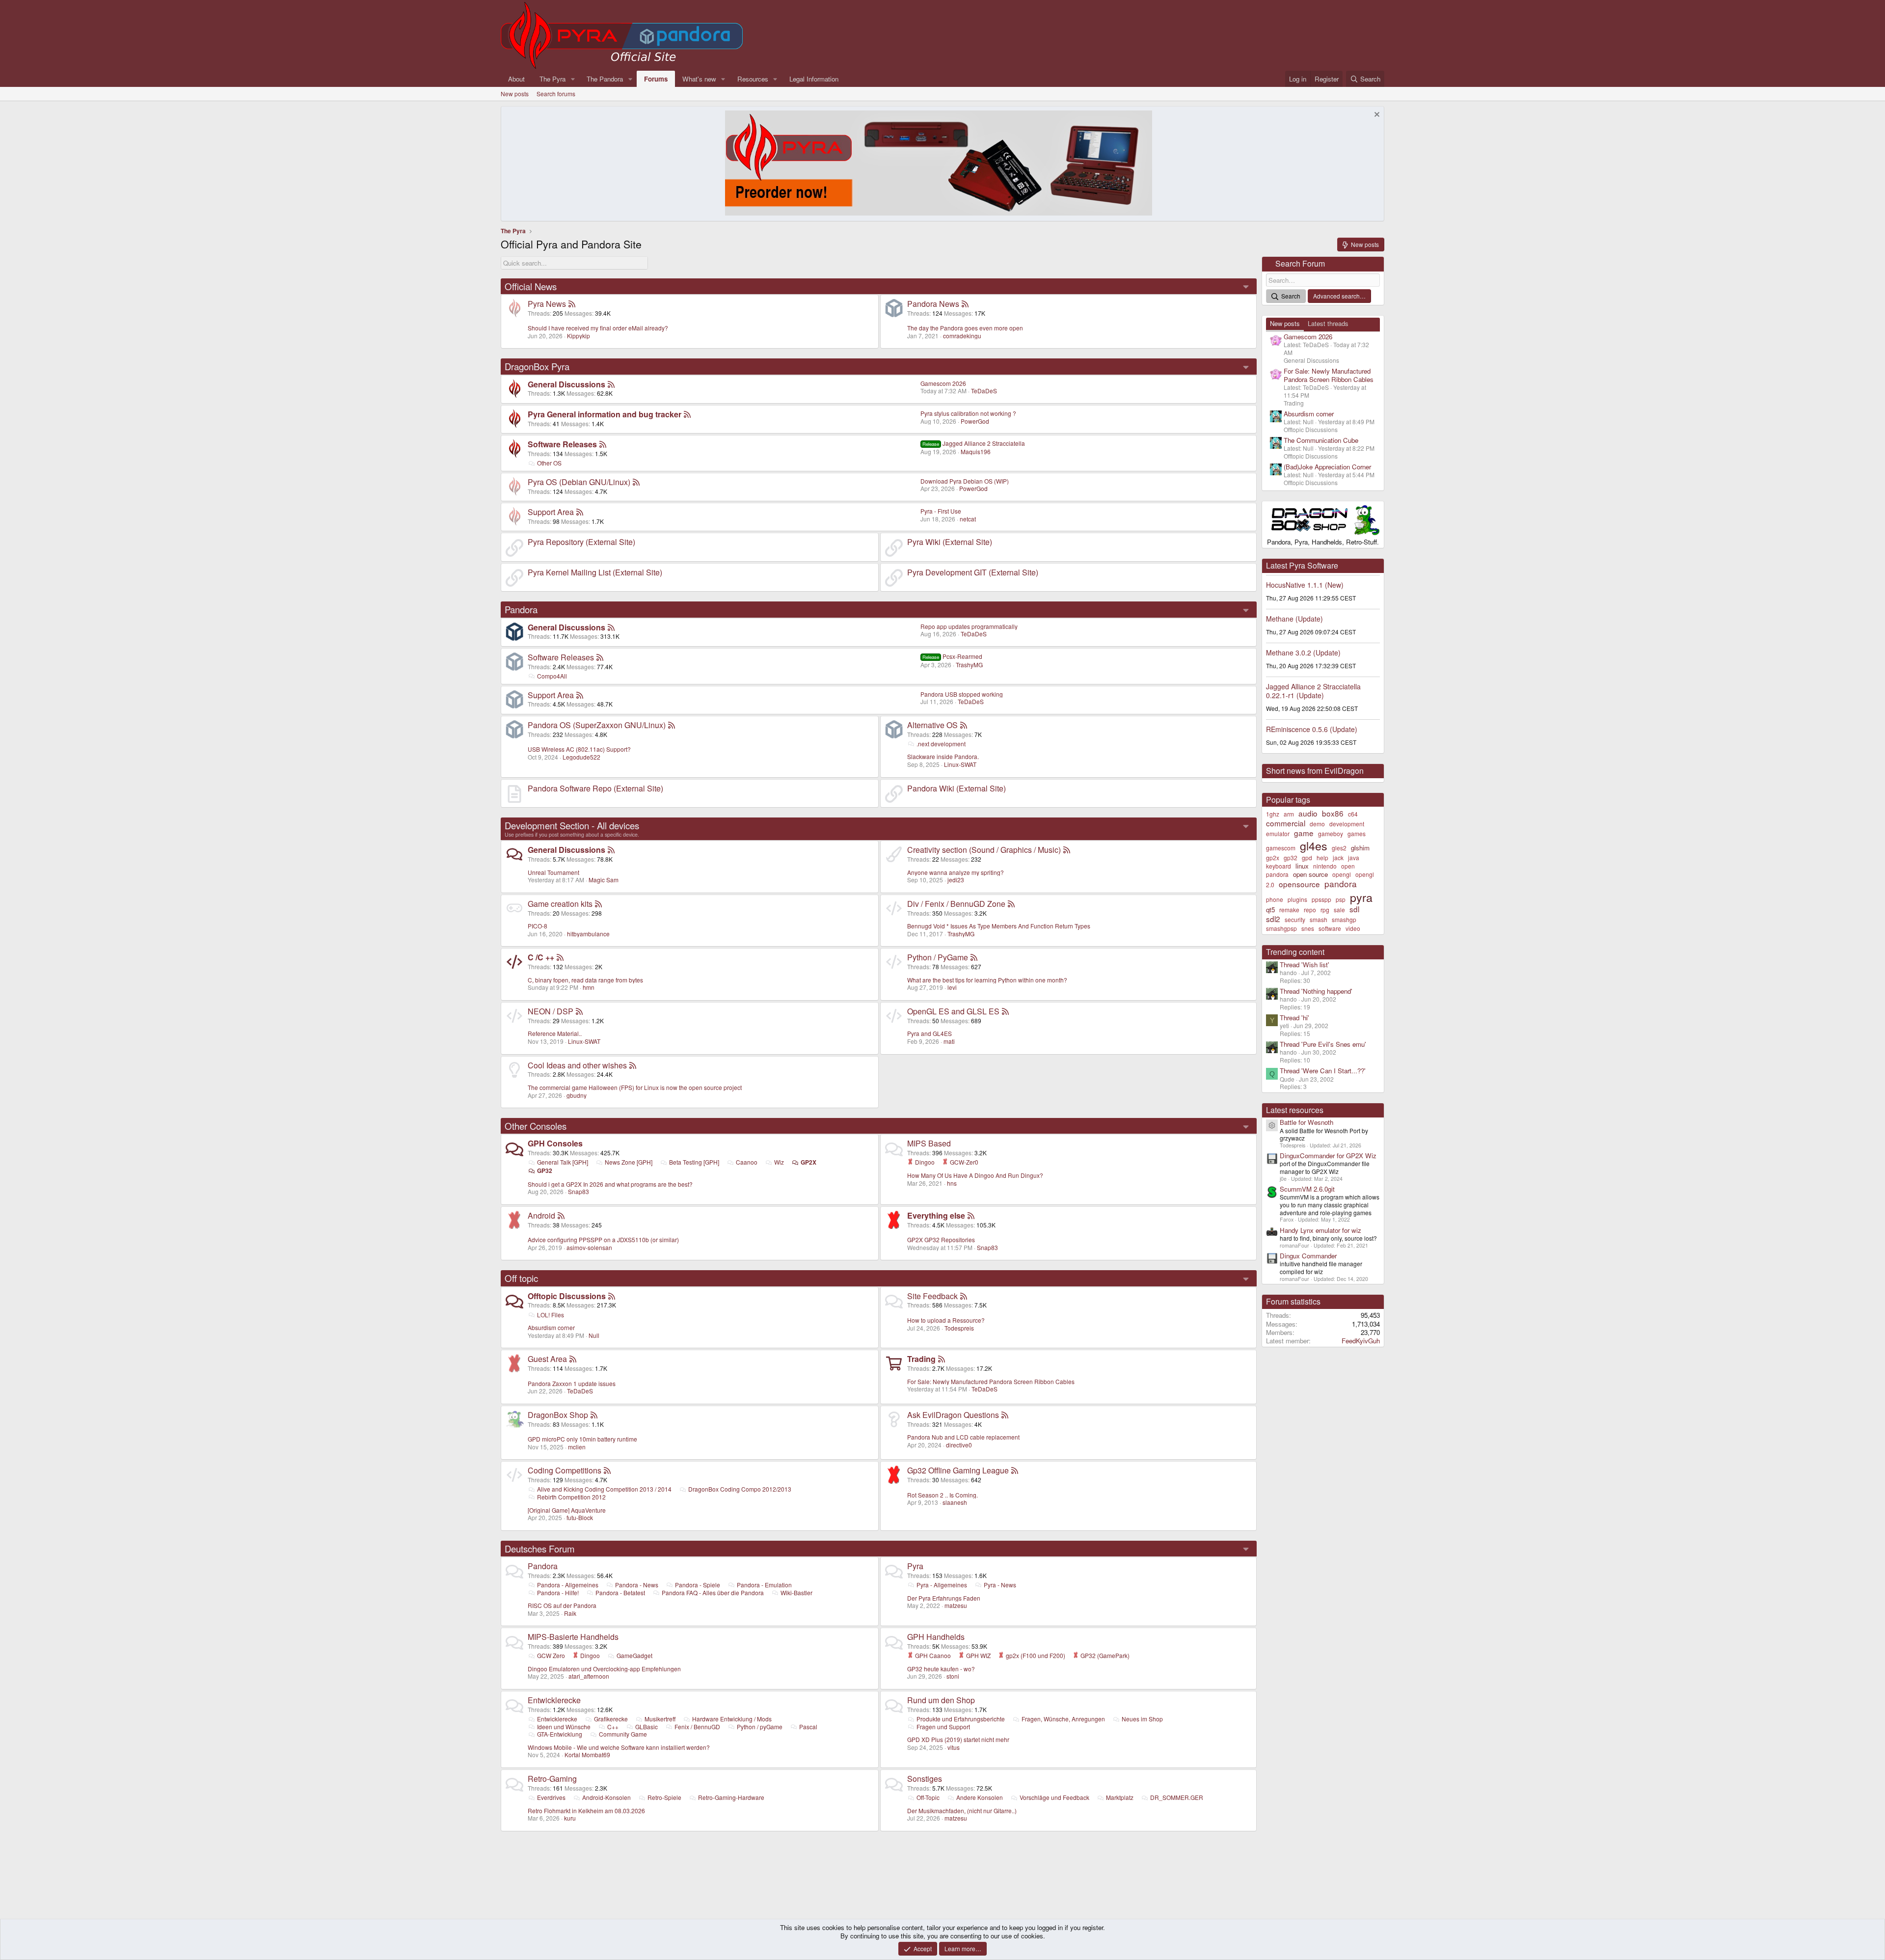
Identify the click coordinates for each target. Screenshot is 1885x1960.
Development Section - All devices (572, 825)
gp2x (1273, 857)
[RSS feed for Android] (561, 1215)
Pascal (808, 1727)
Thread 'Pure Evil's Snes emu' (1323, 1044)
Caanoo (747, 1162)
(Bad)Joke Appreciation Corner (1327, 467)
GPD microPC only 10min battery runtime (582, 1439)
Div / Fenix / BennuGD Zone (956, 904)
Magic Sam (604, 880)
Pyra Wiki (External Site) (950, 542)
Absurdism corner (551, 1327)
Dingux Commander (1308, 1256)
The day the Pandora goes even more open (965, 328)
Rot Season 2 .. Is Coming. (942, 1495)
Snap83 (579, 1191)
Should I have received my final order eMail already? (598, 328)
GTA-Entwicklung (560, 1734)
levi (952, 987)
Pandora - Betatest (620, 1592)
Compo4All (552, 676)
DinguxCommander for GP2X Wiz (1328, 1156)
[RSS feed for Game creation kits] (598, 904)
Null (594, 1335)
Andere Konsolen (980, 1797)
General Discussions (566, 384)
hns (952, 1183)
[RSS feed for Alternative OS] (964, 725)
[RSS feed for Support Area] (580, 512)
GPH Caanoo (932, 1655)
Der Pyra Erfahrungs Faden (944, 1598)
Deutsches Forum (540, 1549)
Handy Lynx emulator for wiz (1320, 1230)
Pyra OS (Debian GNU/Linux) (579, 482)
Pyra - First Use (941, 511)
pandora (1341, 884)
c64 (1353, 814)
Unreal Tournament (553, 872)
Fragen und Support (943, 1727)
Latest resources (1295, 1110)
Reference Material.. (555, 1033)
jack (1338, 857)
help (1322, 857)
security (1295, 919)
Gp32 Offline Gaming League (958, 1470)
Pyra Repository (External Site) (581, 542)
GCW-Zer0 (963, 1162)
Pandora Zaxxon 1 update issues (572, 1383)
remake (1289, 910)
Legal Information (814, 79)
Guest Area (547, 1359)
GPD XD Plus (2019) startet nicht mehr (958, 1739)
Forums (656, 79)
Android (541, 1215)
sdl (1354, 909)
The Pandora (605, 79)
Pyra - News (1000, 1585)
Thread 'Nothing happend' (1316, 991)
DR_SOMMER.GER (1177, 1797)
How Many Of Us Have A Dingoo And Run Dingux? (975, 1175)
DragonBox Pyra (537, 366)
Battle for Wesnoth (1306, 1122)
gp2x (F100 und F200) (1035, 1655)
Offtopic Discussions (567, 1296)
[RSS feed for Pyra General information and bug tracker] (687, 414)
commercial (1286, 823)
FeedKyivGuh (1361, 1341)
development (1347, 824)
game (1304, 833)
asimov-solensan (589, 1247)
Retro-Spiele (664, 1797)
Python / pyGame (760, 1727)
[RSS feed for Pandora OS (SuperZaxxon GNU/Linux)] (672, 725)
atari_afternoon (589, 1676)
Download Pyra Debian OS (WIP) (965, 481)
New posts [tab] (1285, 323)
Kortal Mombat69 (587, 1755)
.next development (941, 744)
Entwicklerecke (554, 1700)
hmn (589, 987)
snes (1308, 928)
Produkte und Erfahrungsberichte (961, 1719)
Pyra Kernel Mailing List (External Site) (595, 572)
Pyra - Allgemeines (942, 1585)
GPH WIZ (978, 1655)
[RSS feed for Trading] (942, 1359)
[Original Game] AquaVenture (567, 1510)
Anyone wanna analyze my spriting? (956, 872)
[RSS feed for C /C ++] (560, 957)
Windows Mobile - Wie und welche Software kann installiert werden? (619, 1747)
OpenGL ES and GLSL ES (953, 1011)
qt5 (1270, 910)
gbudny (577, 1095)
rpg (1325, 910)
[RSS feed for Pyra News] (572, 304)
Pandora (521, 609)
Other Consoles (536, 1126)
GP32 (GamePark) (1104, 1655)
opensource (1299, 884)
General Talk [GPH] (563, 1162)
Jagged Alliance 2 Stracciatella (974, 443)
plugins (1297, 899)
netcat (968, 519)
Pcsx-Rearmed (952, 656)
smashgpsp (1281, 928)
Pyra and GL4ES (929, 1033)
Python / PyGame (938, 957)
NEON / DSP (551, 1011)
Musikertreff (660, 1719)
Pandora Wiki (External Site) (956, 788)
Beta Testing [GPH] (694, 1162)
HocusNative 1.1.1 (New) (1305, 585)
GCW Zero (551, 1655)
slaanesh (955, 1502)
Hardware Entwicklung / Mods (732, 1719)
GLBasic (646, 1727)
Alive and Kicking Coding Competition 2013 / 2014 (604, 1489)
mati (949, 1041)
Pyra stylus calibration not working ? (968, 413)
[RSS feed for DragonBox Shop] (594, 1415)
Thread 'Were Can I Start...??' (1323, 1071)
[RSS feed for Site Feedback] (964, 1296)
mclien (577, 1447)
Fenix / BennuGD (697, 1727)
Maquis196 (976, 451)
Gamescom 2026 (943, 383)
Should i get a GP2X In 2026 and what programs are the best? (610, 1184)
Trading (921, 1359)
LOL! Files (551, 1315)
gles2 (1339, 848)
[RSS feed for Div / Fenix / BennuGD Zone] (1011, 904)
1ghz (1273, 814)
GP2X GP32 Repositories (941, 1239)
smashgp (1344, 919)
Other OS (549, 463)
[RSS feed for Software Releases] (603, 444)
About (516, 79)
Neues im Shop (1142, 1719)
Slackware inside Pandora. (943, 756)
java (1354, 857)
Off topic (521, 1278)
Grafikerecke (611, 1719)
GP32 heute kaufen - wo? (941, 1669)
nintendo (1325, 866)
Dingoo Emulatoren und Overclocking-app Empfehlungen (604, 1669)
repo (1310, 910)
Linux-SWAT (960, 764)
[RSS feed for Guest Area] (573, 1359)
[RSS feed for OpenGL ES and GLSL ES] (1005, 1011)
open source (1310, 874)
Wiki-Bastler (796, 1592)
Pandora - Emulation (764, 1585)
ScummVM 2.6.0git (1307, 1189)
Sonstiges (925, 1779)
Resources (753, 79)
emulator (1278, 833)
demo (1317, 824)
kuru (570, 1818)
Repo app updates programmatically (969, 626)
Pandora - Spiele (698, 1585)
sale (1339, 910)
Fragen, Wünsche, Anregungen (1063, 1719)
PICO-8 (538, 926)
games (1357, 833)
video (1353, 928)
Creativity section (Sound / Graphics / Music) (984, 850)
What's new (699, 79)
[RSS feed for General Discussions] (611, 384)
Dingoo (924, 1162)
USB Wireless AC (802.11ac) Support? (579, 749)
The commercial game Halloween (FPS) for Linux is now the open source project (635, 1087)
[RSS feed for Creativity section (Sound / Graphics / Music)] (1067, 850)
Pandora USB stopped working (962, 694)
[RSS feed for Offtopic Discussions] (612, 1296)
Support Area (551, 512)
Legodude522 (581, 757)
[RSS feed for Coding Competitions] (607, 1470)
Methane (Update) (1294, 619)
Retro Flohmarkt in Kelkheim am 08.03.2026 (586, 1810)
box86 (1333, 813)
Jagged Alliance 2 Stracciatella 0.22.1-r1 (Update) (1313, 691)
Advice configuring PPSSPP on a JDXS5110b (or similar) (603, 1239)
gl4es (1314, 845)
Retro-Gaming (552, 1779)
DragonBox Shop (558, 1415)
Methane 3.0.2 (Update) (1303, 653)
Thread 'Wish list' (1305, 965)
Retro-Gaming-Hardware (731, 1797)
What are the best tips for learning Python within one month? (987, 980)
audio (1308, 813)
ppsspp (1321, 899)
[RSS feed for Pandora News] (965, 304)
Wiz (779, 1162)
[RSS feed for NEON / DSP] (579, 1011)
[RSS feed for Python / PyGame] (974, 957)
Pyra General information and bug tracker (605, 414)
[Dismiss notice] (1376, 116)
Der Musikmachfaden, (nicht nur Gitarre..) (962, 1810)
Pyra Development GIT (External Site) (973, 572)
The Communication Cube (1321, 440)
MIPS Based (929, 1143)
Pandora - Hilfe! (558, 1592)
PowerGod (975, 421)
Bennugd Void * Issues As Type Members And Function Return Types (999, 926)
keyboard (1279, 866)
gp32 (1291, 857)
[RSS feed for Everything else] (971, 1215)
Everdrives (551, 1797)
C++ (613, 1727)
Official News (531, 286)
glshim (1360, 848)
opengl (1342, 874)
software (1330, 928)
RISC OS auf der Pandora (562, 1605)
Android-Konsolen (606, 1797)
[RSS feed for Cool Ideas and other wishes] (633, 1065)
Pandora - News (637, 1585)
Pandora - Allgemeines (568, 1585)
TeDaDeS (984, 391)
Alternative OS (932, 725)
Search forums (556, 94)
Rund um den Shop (941, 1700)
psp (1341, 899)
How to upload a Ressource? (946, 1320)
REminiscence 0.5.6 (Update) (1312, 729)
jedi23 (956, 880)
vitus (954, 1747)
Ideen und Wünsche (564, 1727)
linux (1302, 866)
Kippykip (579, 336)
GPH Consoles (555, 1143)
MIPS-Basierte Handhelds (573, 1637)
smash (1319, 919)
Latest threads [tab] (1328, 323)
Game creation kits (560, 904)
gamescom (1281, 848)
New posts (515, 94)
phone (1275, 899)
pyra (1361, 897)
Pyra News (547, 304)
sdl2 (1273, 919)
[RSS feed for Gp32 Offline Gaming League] (1015, 1470)
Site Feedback (932, 1296)
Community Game (623, 1734)
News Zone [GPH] (629, 1162)
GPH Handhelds (936, 1637)
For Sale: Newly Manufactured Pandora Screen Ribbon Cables (991, 1381)
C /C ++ (541, 957)
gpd (1307, 857)
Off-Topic (928, 1797)
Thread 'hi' (1294, 1018)
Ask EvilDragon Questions (953, 1415)
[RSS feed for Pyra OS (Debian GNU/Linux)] (636, 482)
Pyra (915, 1566)
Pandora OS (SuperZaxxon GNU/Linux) (597, 725)
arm (1289, 814)
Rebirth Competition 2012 (571, 1497)
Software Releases (562, 444)
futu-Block (580, 1517)
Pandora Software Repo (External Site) (595, 788)
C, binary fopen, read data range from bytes (585, 980)
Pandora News (933, 304)
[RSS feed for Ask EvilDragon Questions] (1005, 1415)
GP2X (808, 1162)
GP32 (545, 1171)
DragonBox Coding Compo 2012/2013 (740, 1489)
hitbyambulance (588, 934)
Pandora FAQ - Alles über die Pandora (713, 1592)
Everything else (936, 1215)
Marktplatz (1120, 1797)
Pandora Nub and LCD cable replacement (963, 1437)
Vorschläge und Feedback (1054, 1797)
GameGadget (634, 1655)
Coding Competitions (565, 1470)
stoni (953, 1676)
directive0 (959, 1445)
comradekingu (962, 336)
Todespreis (959, 1328)
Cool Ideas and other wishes (577, 1065)
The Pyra (552, 79)
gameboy (1331, 833)
